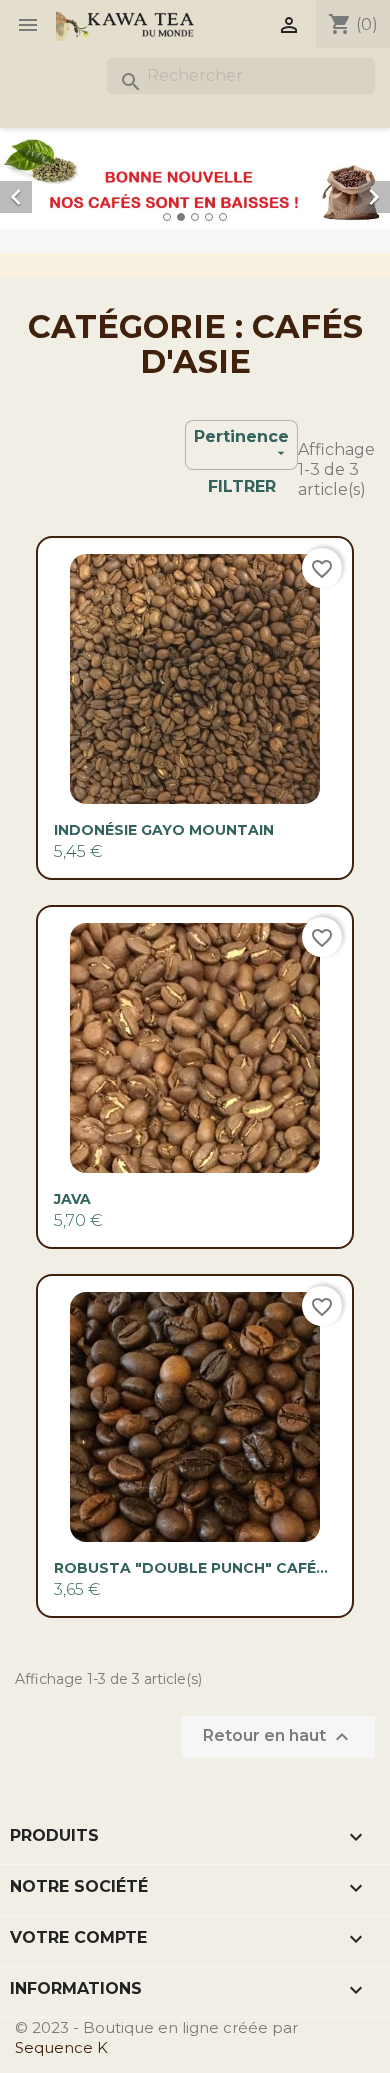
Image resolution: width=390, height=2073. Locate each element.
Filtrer (242, 486)
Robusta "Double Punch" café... (191, 1568)
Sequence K (61, 2047)
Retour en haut (278, 1737)
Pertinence (241, 444)
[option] (195, 178)
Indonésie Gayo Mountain (164, 830)
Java (72, 1199)
